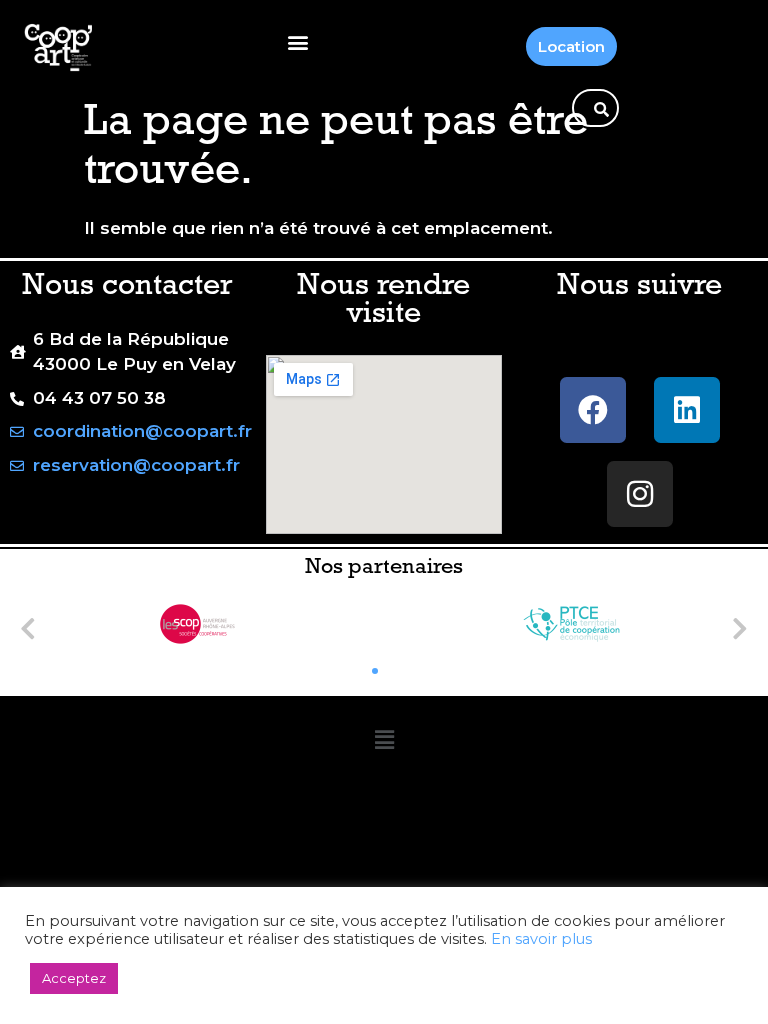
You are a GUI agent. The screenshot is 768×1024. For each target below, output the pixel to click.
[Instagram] (640, 494)
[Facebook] (593, 410)
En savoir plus (541, 939)
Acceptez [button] (74, 978)
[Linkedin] (687, 410)
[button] (297, 41)
